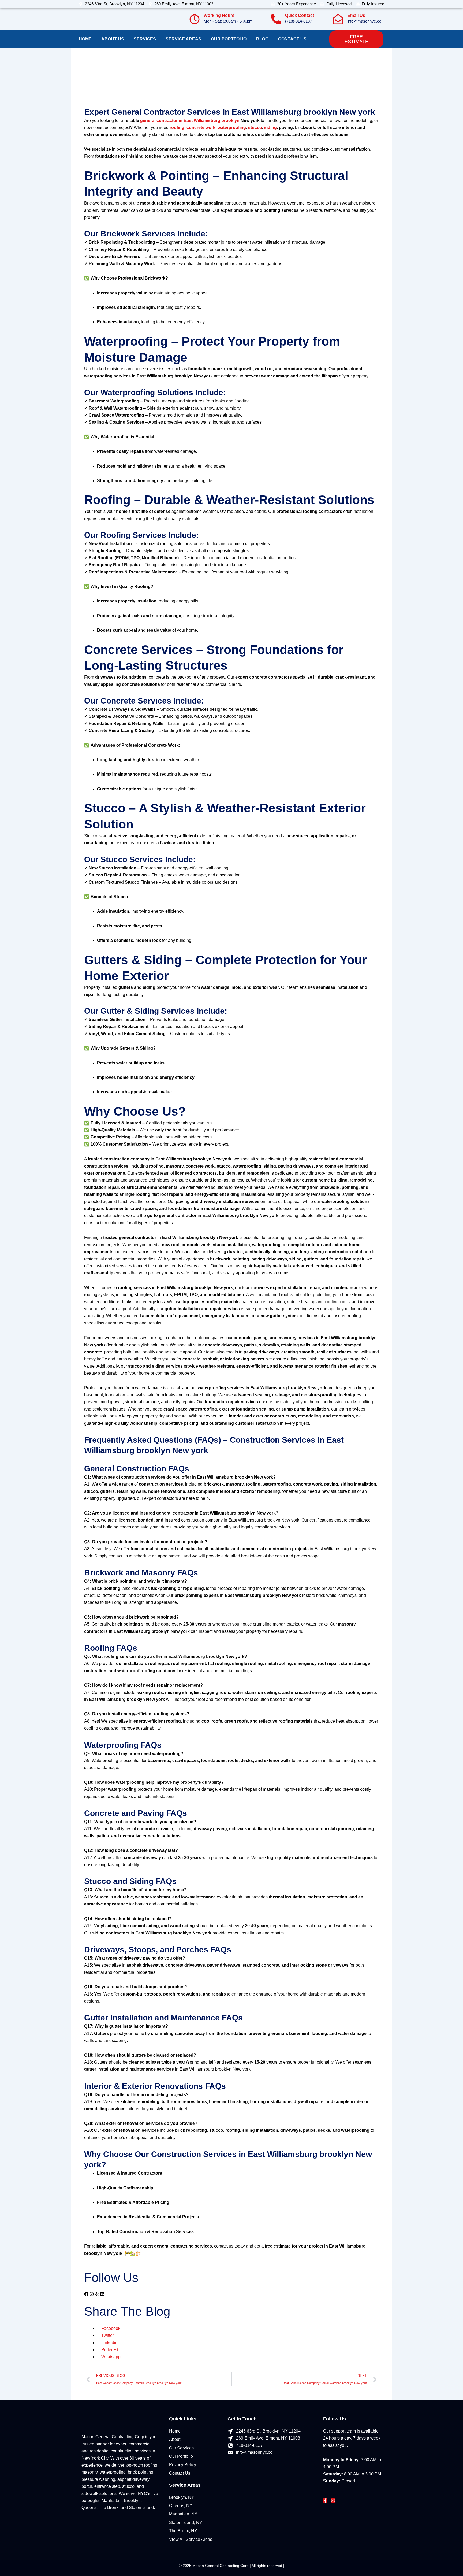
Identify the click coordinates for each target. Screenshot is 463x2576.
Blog (262, 39)
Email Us (356, 15)
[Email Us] (338, 19)
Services (145, 39)
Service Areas (183, 39)
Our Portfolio (229, 39)
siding (270, 127)
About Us (113, 39)
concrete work (201, 127)
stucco (255, 127)
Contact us (292, 39)
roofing (177, 127)
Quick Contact (300, 15)
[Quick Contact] (276, 19)
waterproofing (232, 127)
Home (85, 39)
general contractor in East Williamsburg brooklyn (190, 121)
